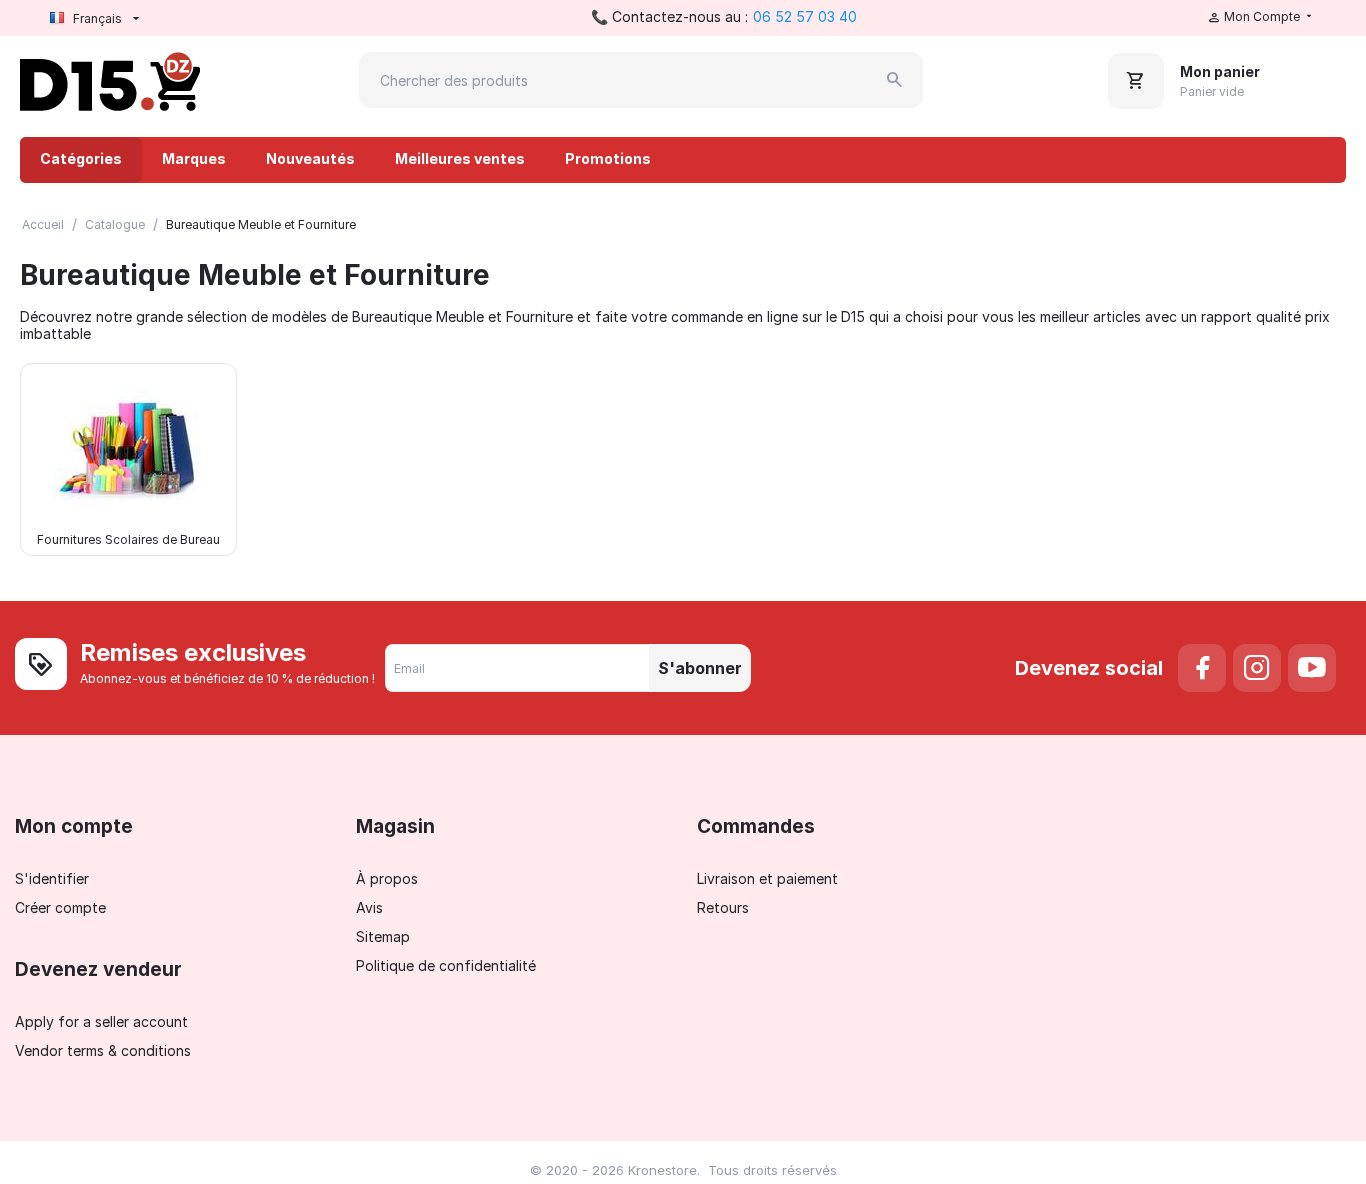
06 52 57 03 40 (805, 16)
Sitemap (383, 936)
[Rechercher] (895, 80)
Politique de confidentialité (446, 965)
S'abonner (700, 668)
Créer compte (60, 907)
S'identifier (52, 878)
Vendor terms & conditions (103, 1050)
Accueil (43, 224)
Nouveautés (310, 158)
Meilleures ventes (460, 158)
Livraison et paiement (767, 878)
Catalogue (115, 224)
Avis (369, 907)
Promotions (608, 158)
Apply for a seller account (101, 1021)
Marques (194, 158)
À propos (387, 878)
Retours (723, 907)
